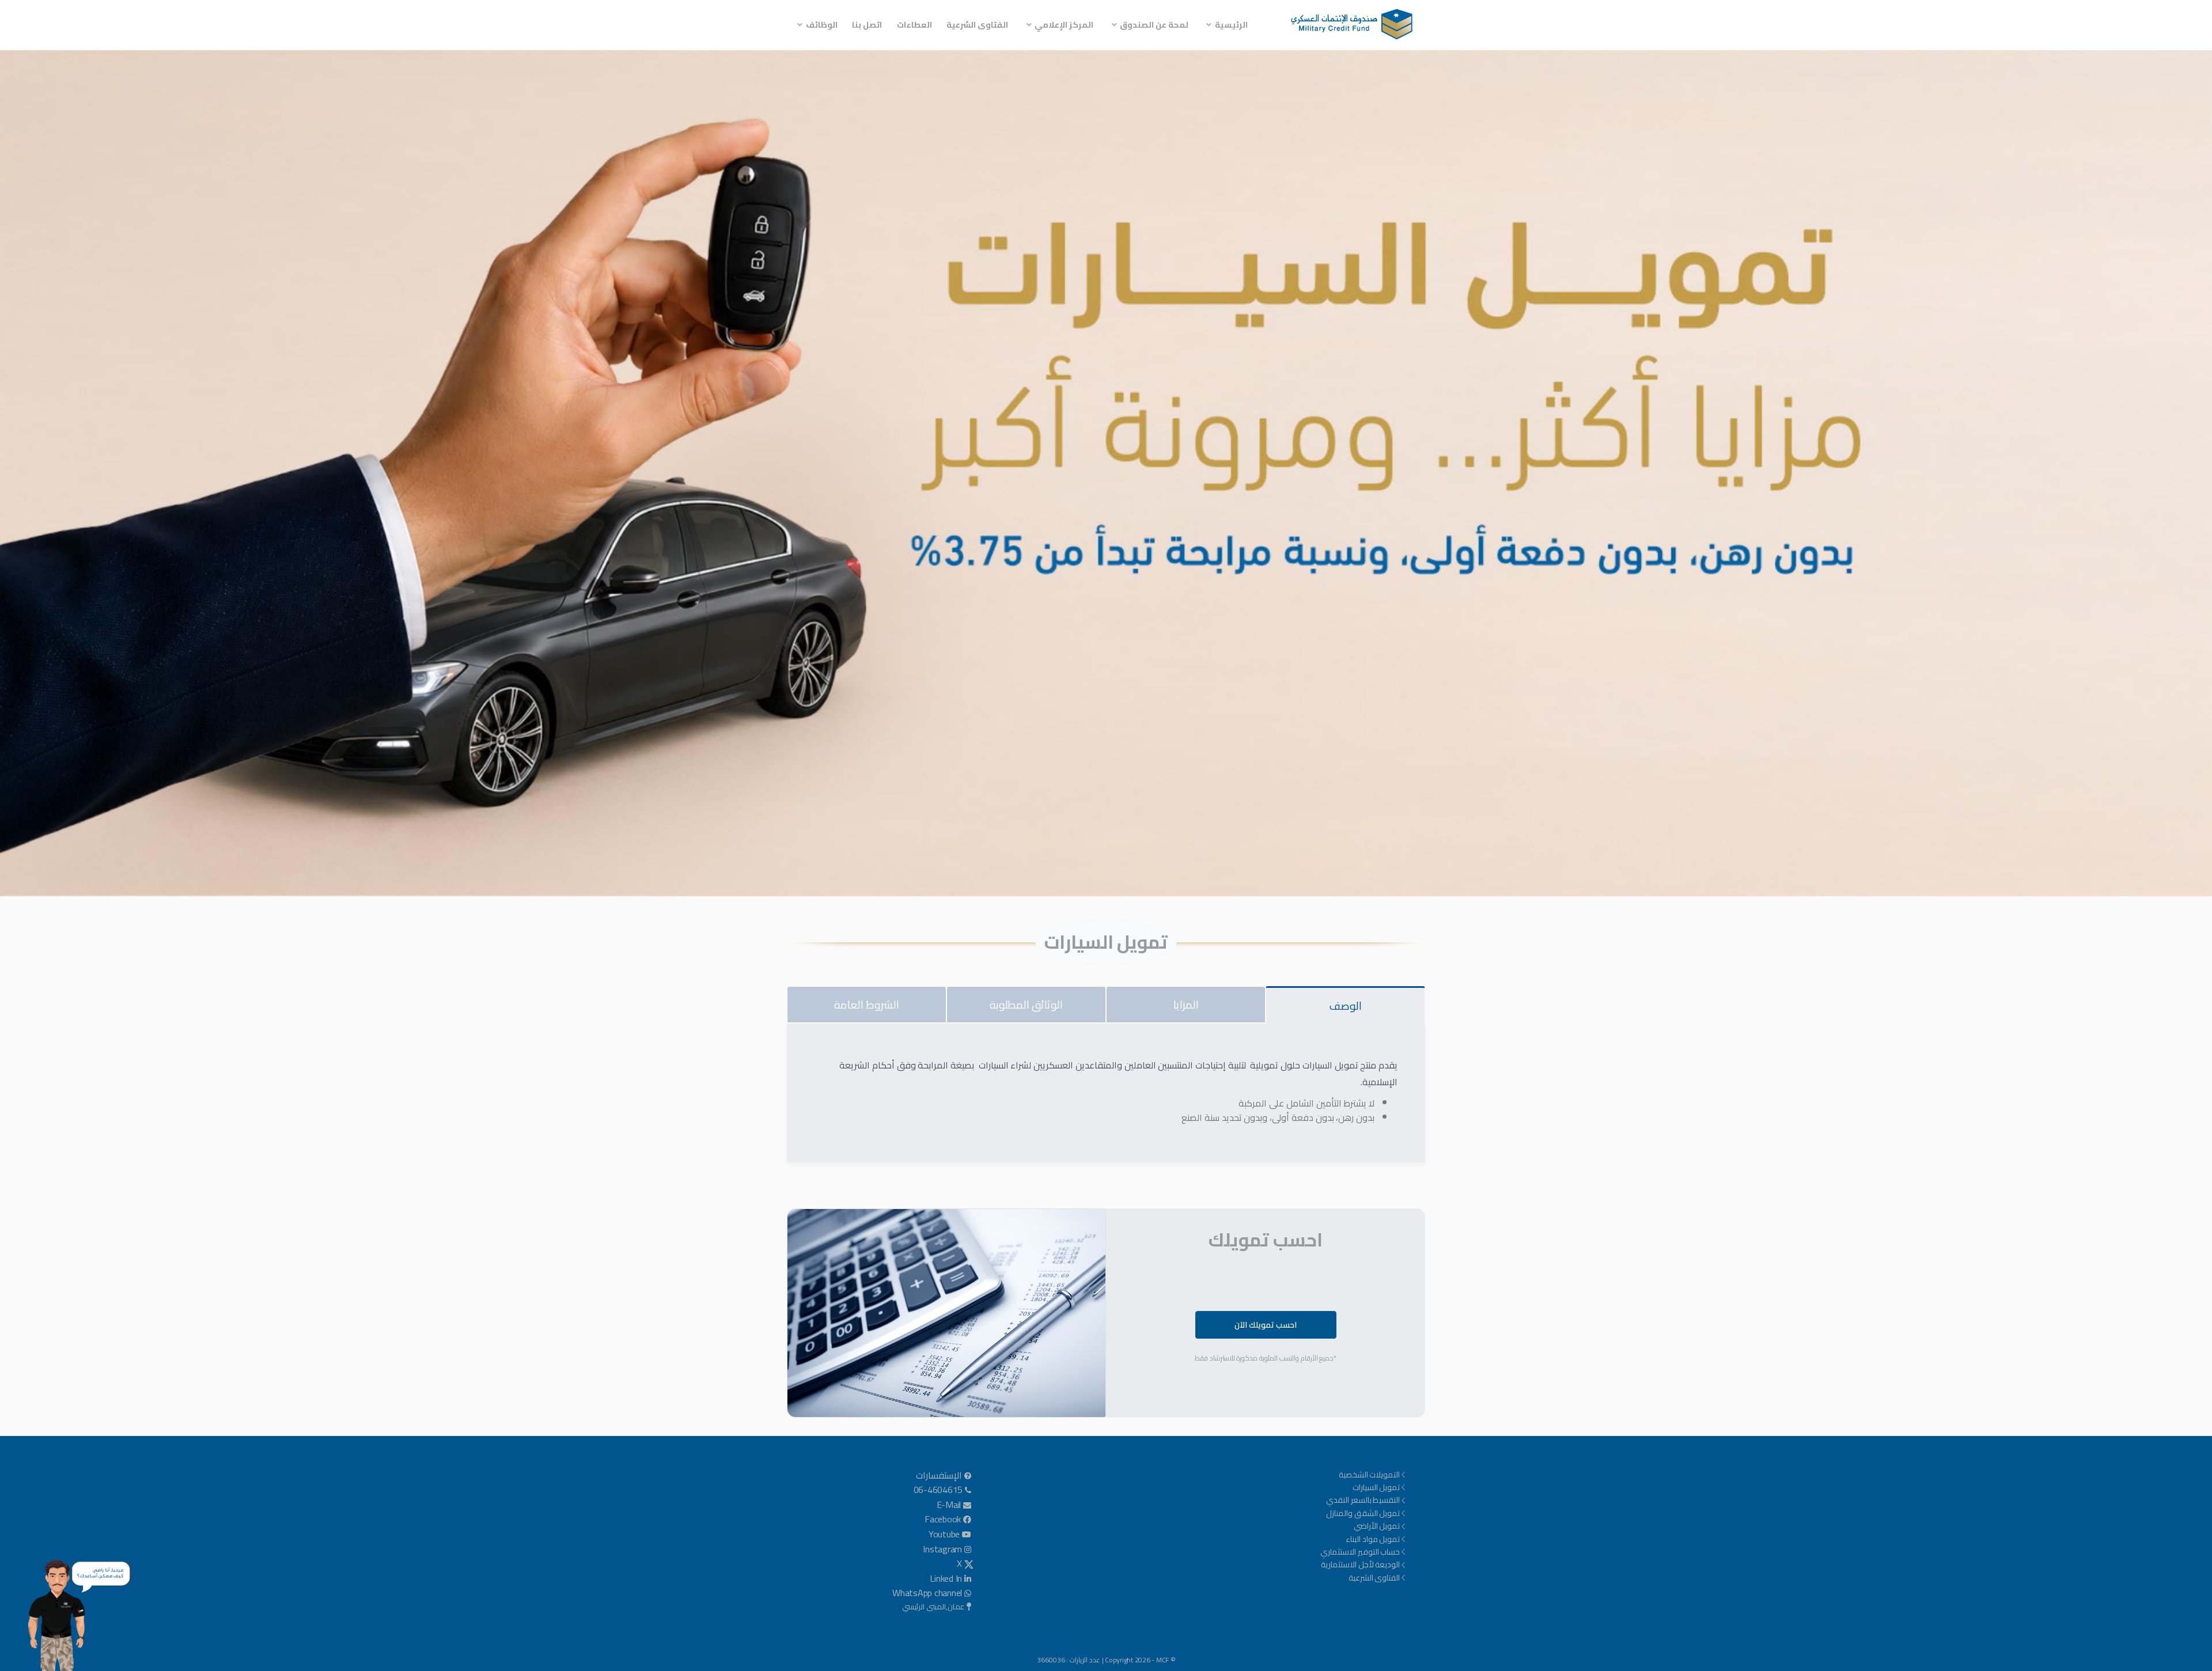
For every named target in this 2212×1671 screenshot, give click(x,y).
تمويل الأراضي (1377, 1526)
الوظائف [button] (822, 25)
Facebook (943, 1520)
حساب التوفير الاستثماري (1360, 1552)
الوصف (1346, 1006)
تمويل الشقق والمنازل (1363, 1513)
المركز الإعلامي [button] (1064, 25)
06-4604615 (938, 1490)
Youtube (944, 1534)
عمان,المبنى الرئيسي (933, 1607)
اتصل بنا (867, 25)
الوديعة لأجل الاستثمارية (1361, 1564)
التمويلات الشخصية (1370, 1475)
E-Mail (949, 1505)
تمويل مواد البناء (1373, 1539)
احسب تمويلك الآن (1266, 1325)
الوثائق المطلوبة (1026, 1005)
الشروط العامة (867, 1005)
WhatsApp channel (927, 1593)
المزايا (1186, 1005)
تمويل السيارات (1376, 1487)
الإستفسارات (939, 1476)
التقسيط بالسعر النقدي (1363, 1500)
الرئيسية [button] (1231, 25)
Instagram (942, 1549)
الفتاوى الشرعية (977, 25)
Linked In (946, 1579)
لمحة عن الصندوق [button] (1154, 25)
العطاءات (914, 25)
